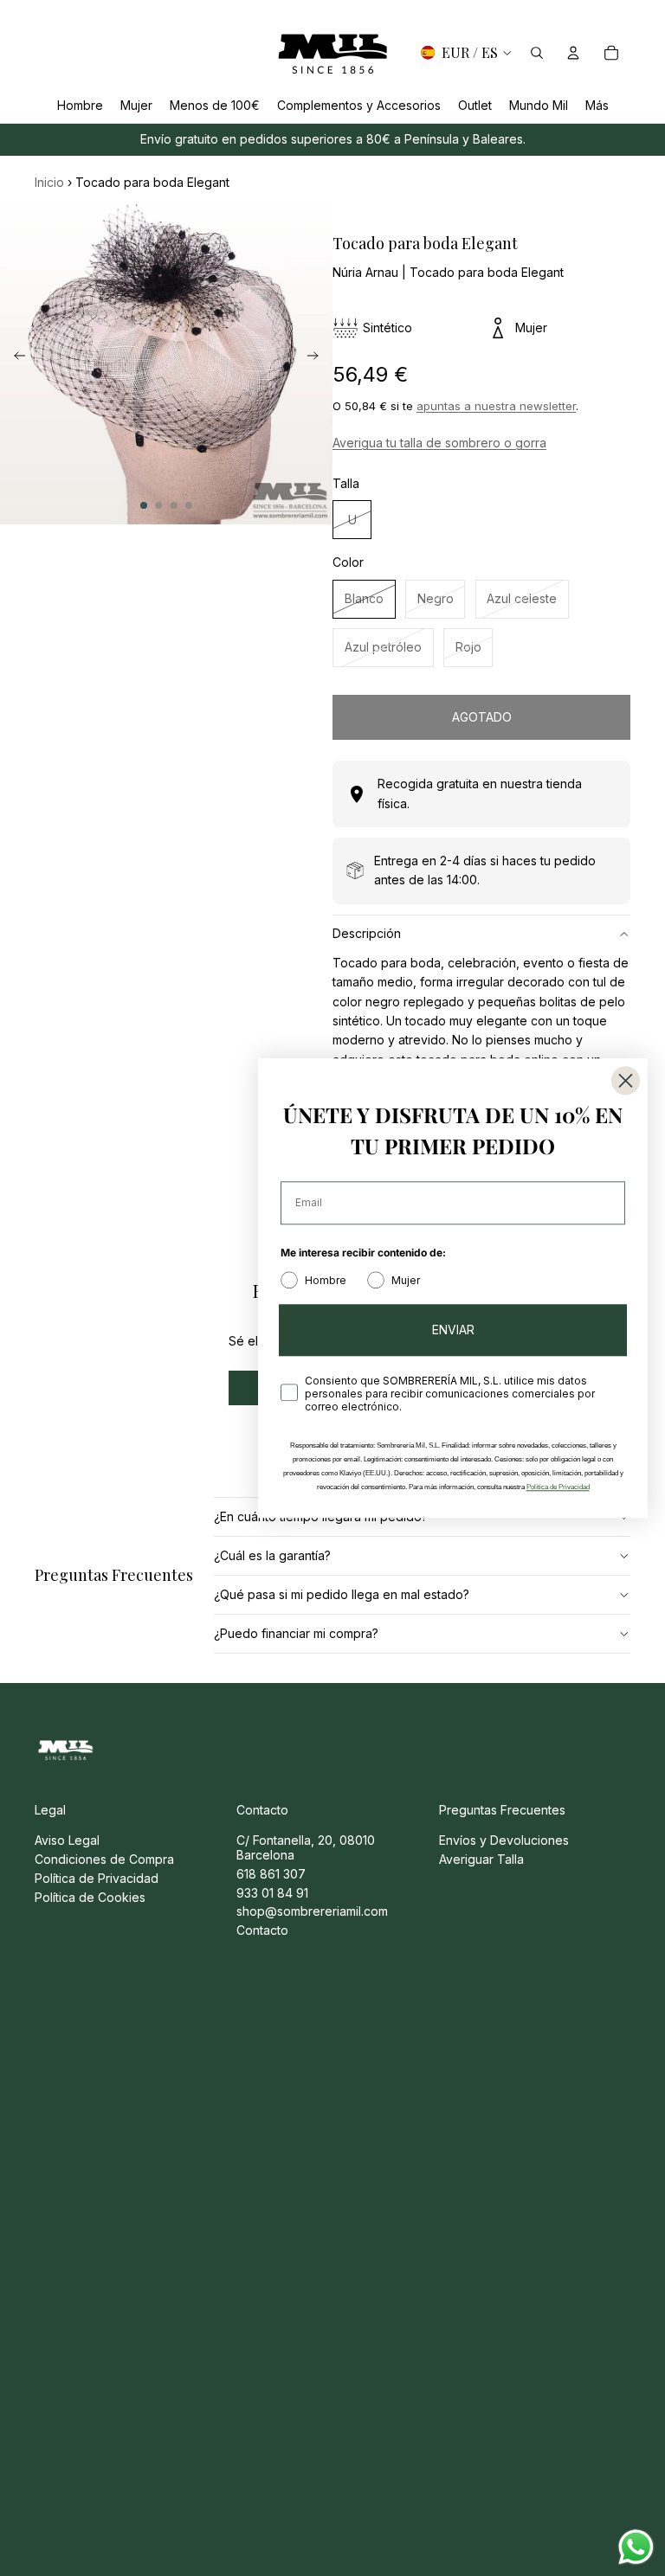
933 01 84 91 (272, 1893)
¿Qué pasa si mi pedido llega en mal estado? (342, 1594)
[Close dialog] (626, 1080)
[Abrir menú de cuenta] (573, 53)
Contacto (262, 1930)
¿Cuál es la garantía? (272, 1555)
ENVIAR (453, 1330)
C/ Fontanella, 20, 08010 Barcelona (306, 1847)
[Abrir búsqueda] (537, 53)
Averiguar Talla (481, 1859)
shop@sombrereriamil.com (312, 1911)
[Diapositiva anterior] (14, 358)
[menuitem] (597, 105)
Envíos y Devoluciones (504, 1840)
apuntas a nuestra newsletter (496, 406)
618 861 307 (271, 1874)
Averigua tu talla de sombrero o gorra (439, 443)
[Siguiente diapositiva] (318, 358)
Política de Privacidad (97, 1878)
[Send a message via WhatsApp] (636, 2547)
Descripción (367, 933)
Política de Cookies (90, 1897)
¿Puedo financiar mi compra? (296, 1633)
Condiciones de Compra (104, 1859)
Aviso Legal (67, 1840)
